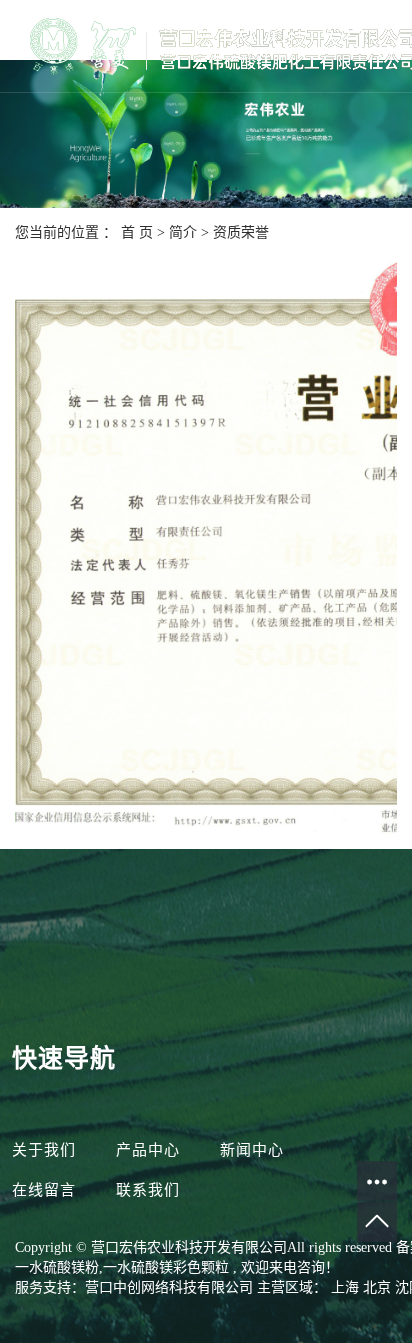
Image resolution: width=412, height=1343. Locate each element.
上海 (347, 1287)
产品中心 (148, 1150)
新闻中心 (252, 1150)
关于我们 (46, 1150)
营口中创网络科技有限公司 (169, 1287)
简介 (185, 232)
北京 (379, 1287)
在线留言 (46, 1190)
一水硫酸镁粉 (57, 1267)
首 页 (137, 232)
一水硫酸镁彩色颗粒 (166, 1267)
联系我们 (148, 1190)
